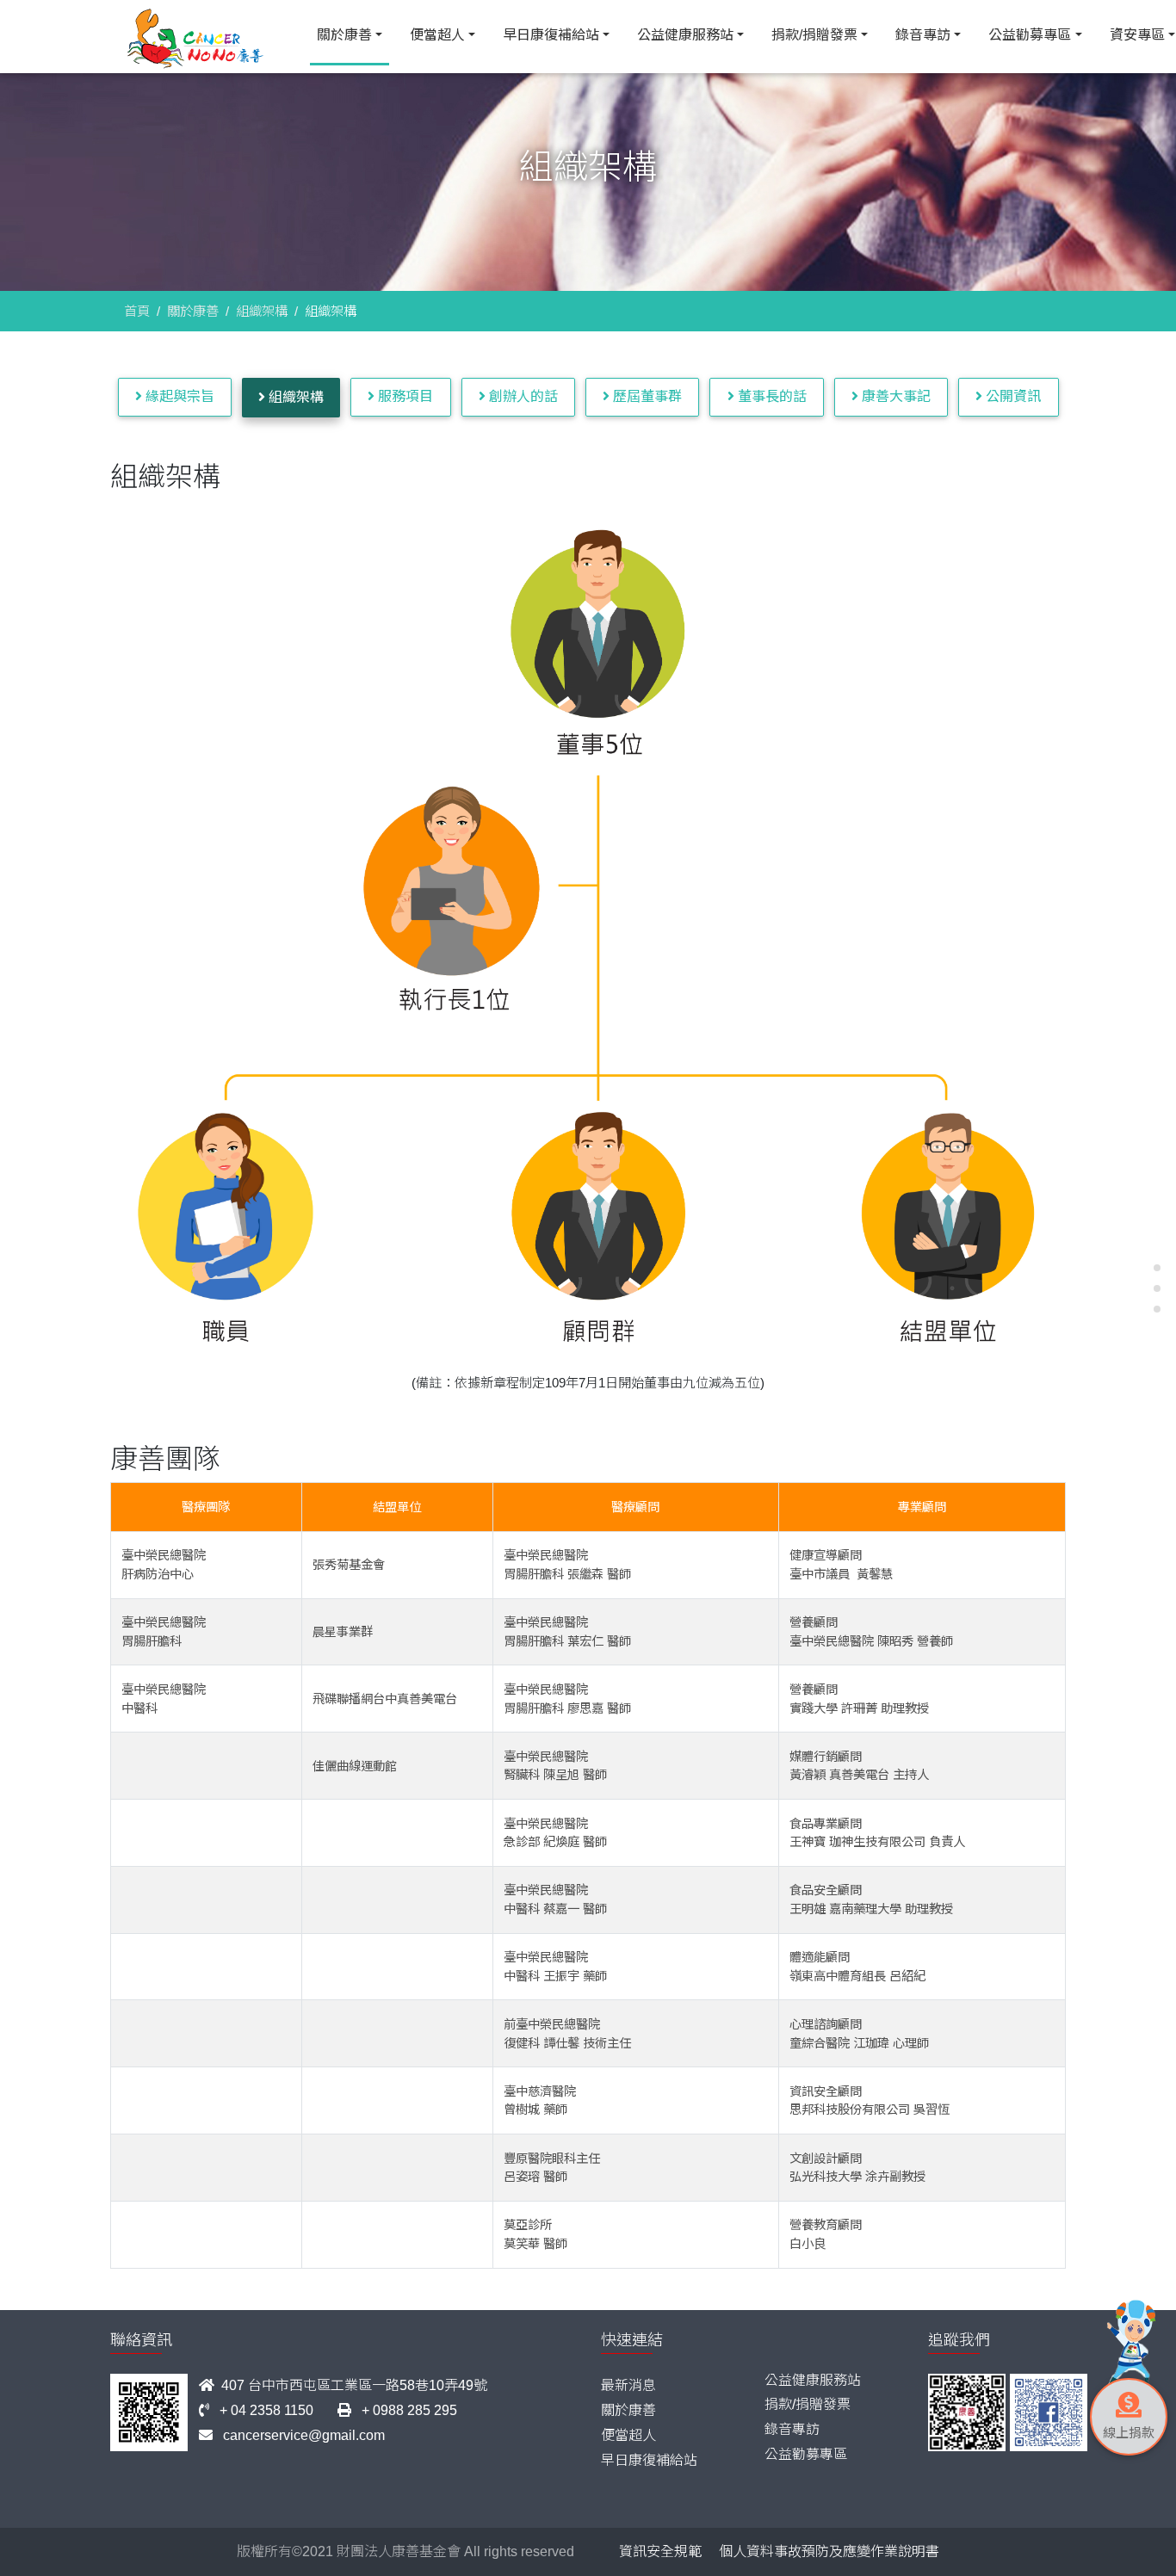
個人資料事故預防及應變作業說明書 (829, 2551)
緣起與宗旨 (178, 396)
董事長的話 (771, 396)
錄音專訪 (923, 35)
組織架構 (262, 311)
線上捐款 (1129, 2433)
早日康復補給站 (551, 35)
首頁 (137, 311)
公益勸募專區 (1030, 35)
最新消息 (628, 2385)
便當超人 (437, 35)
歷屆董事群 (646, 396)
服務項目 (404, 396)
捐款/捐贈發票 (814, 35)
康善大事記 (894, 396)
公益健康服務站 (685, 35)
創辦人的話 (522, 396)
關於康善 (344, 35)
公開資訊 (1012, 396)
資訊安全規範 (660, 2551)
